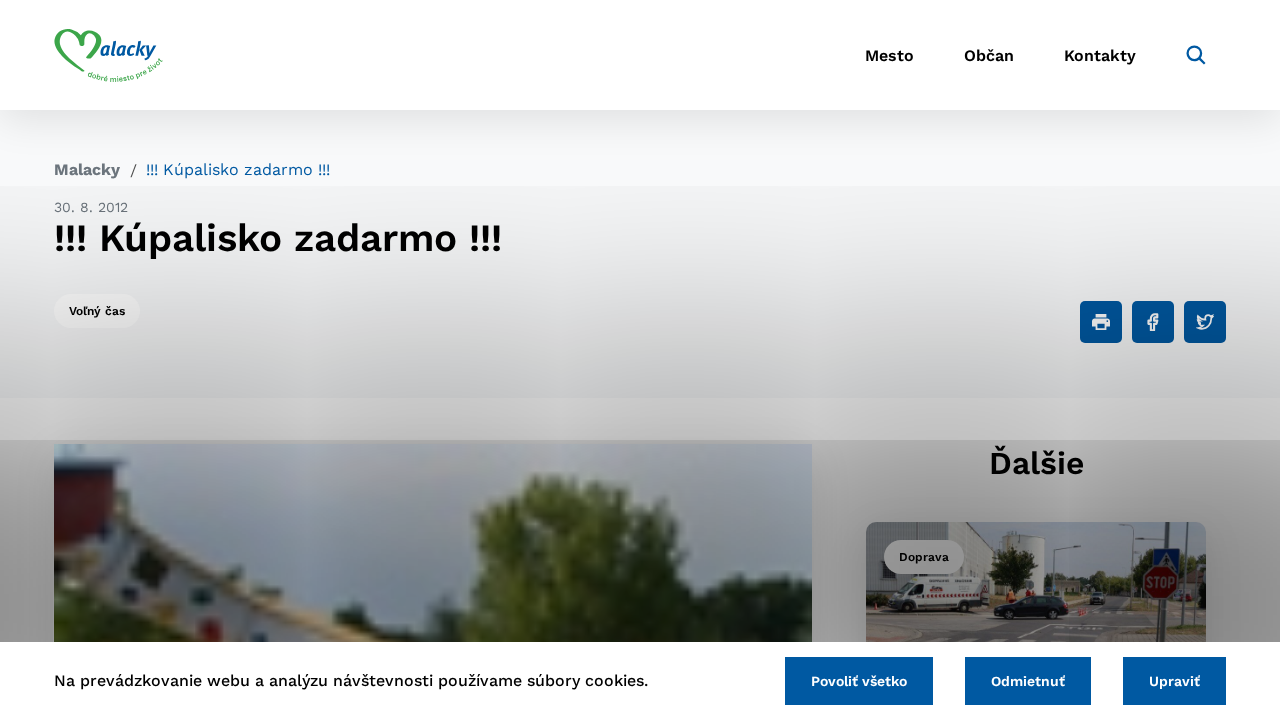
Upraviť (1174, 681)
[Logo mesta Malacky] (108, 55)
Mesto (889, 55)
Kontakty (1100, 55)
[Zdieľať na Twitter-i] (1205, 322)
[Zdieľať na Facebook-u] (1153, 322)
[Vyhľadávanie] (1196, 55)
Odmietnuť (1028, 681)
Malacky (87, 169)
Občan (989, 55)
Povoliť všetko (859, 681)
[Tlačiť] (1101, 322)
